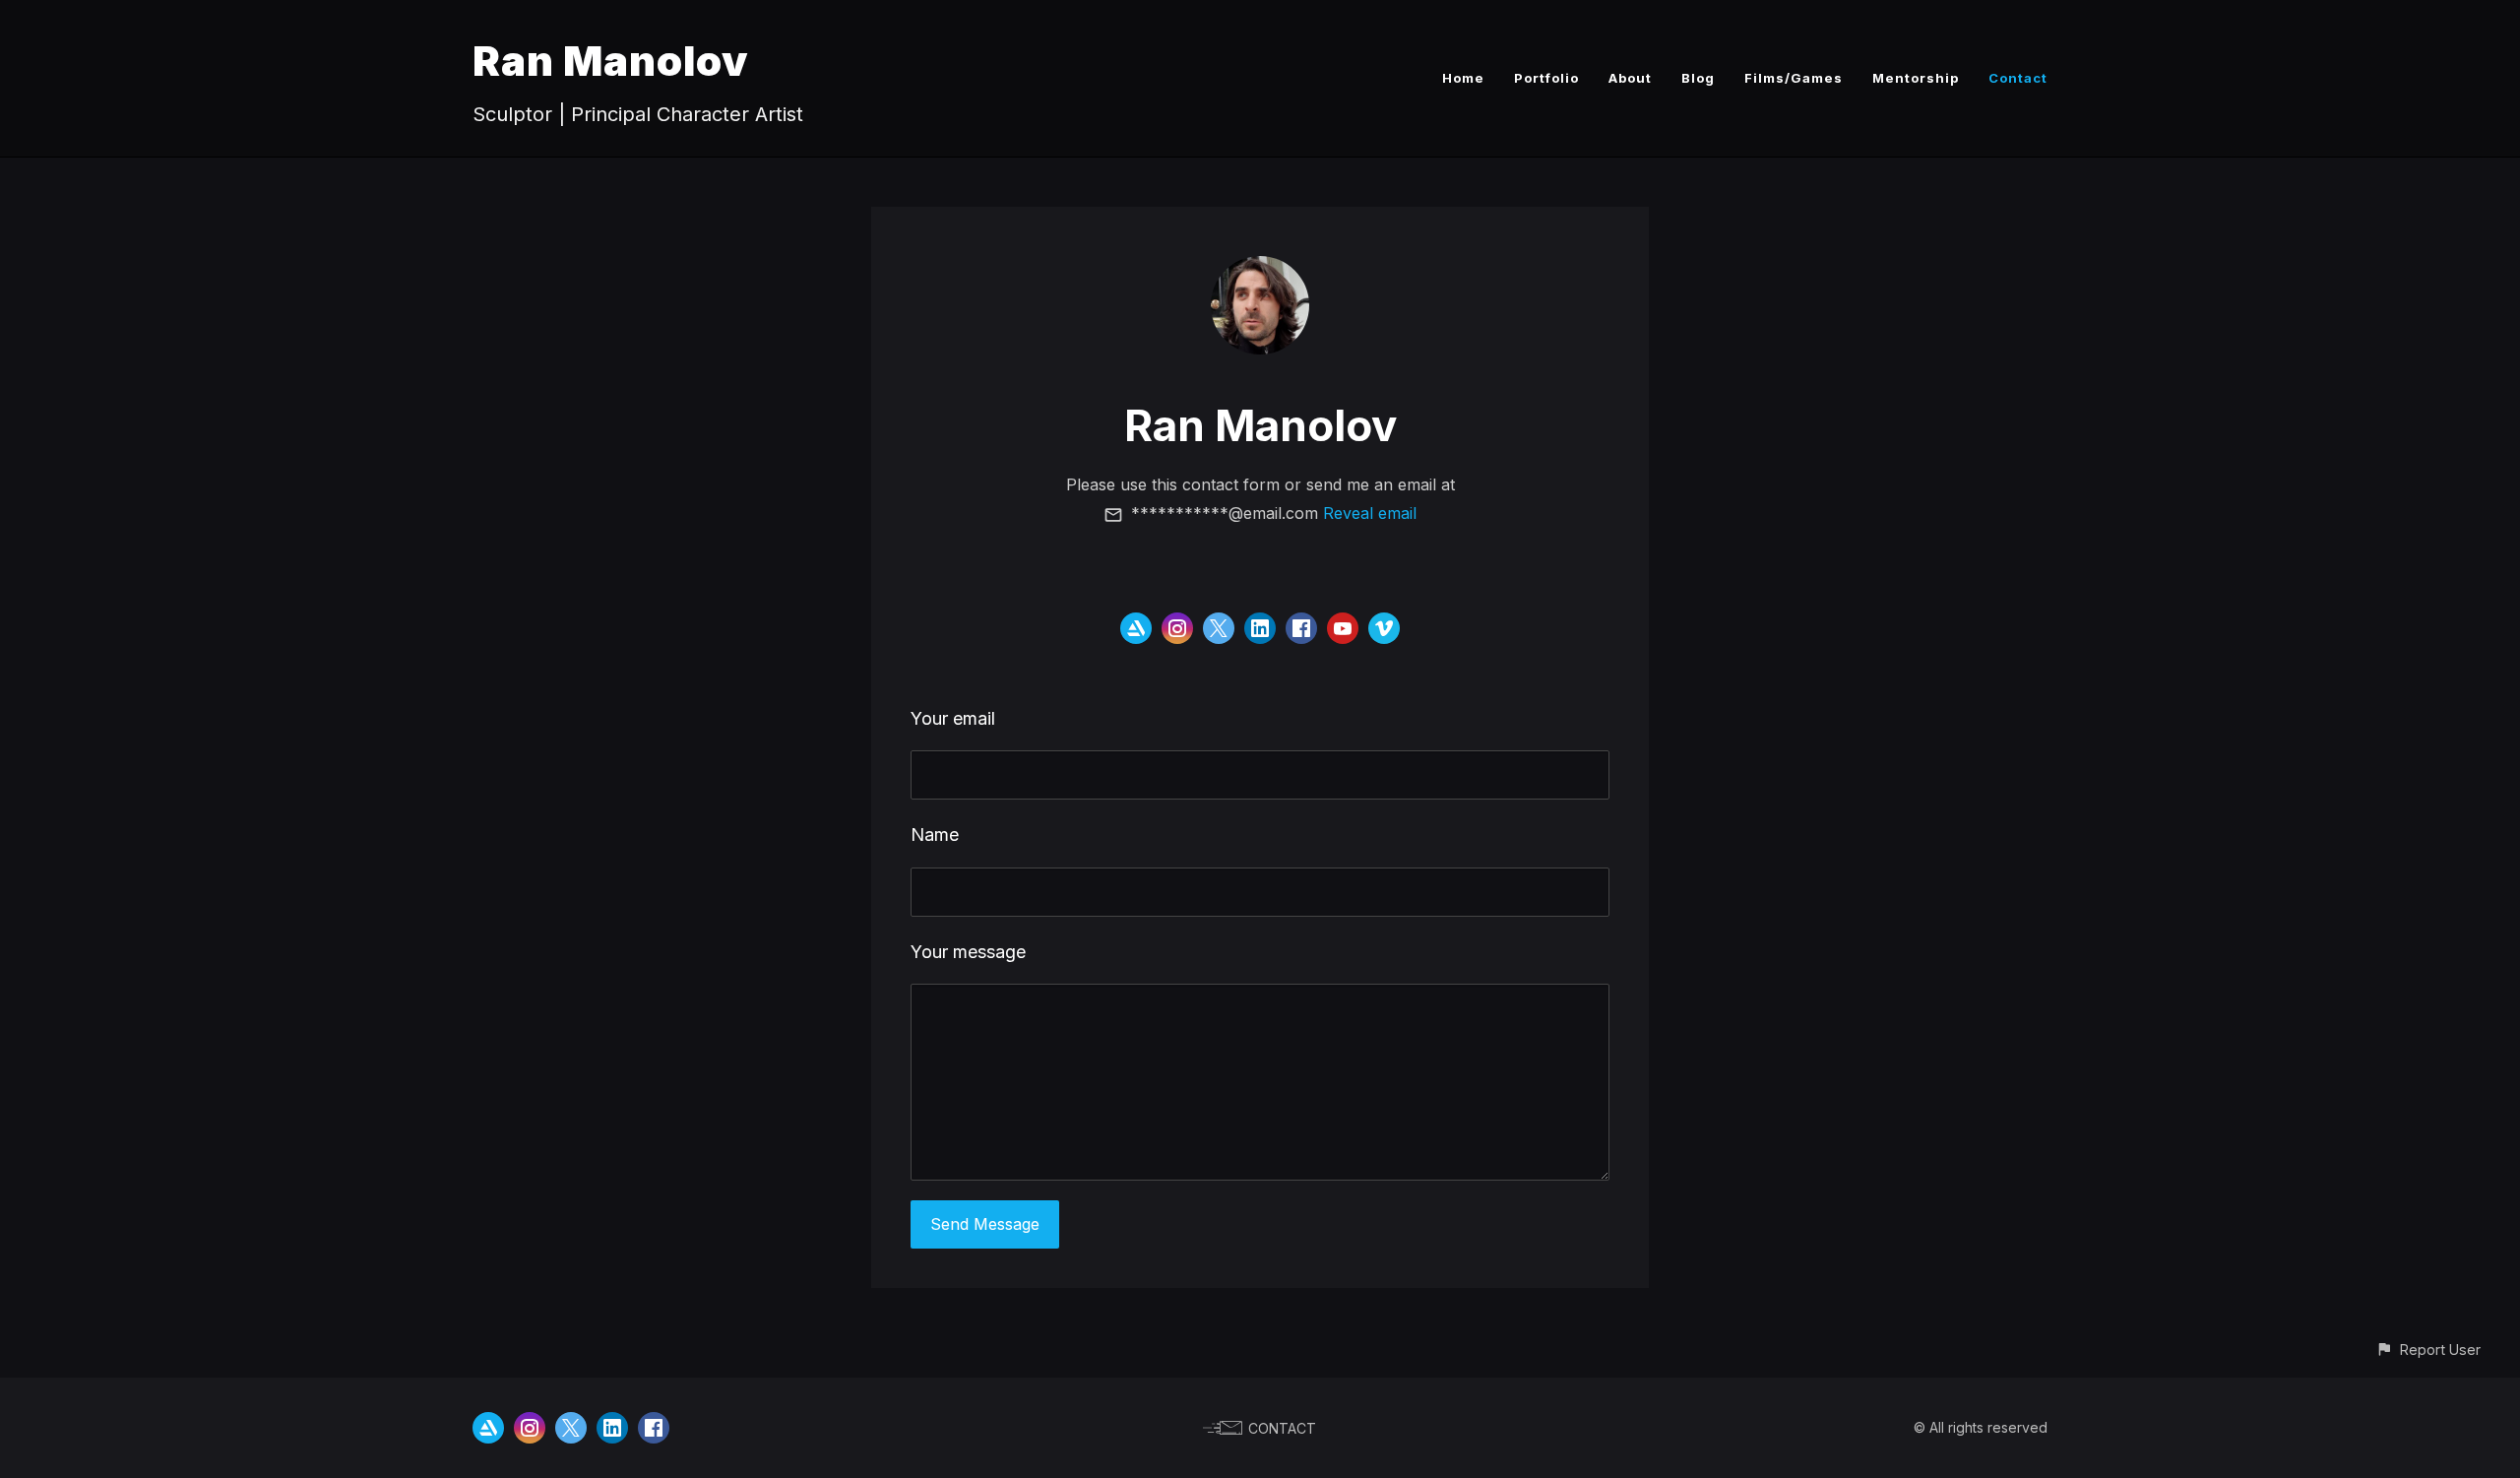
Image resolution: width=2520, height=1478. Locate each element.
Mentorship (1916, 78)
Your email (953, 718)
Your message (968, 952)
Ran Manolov (611, 61)
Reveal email (1370, 513)
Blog (1698, 78)
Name (935, 835)
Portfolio (1546, 78)
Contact (2018, 78)
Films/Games (1794, 78)
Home (1463, 78)
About (1630, 78)
